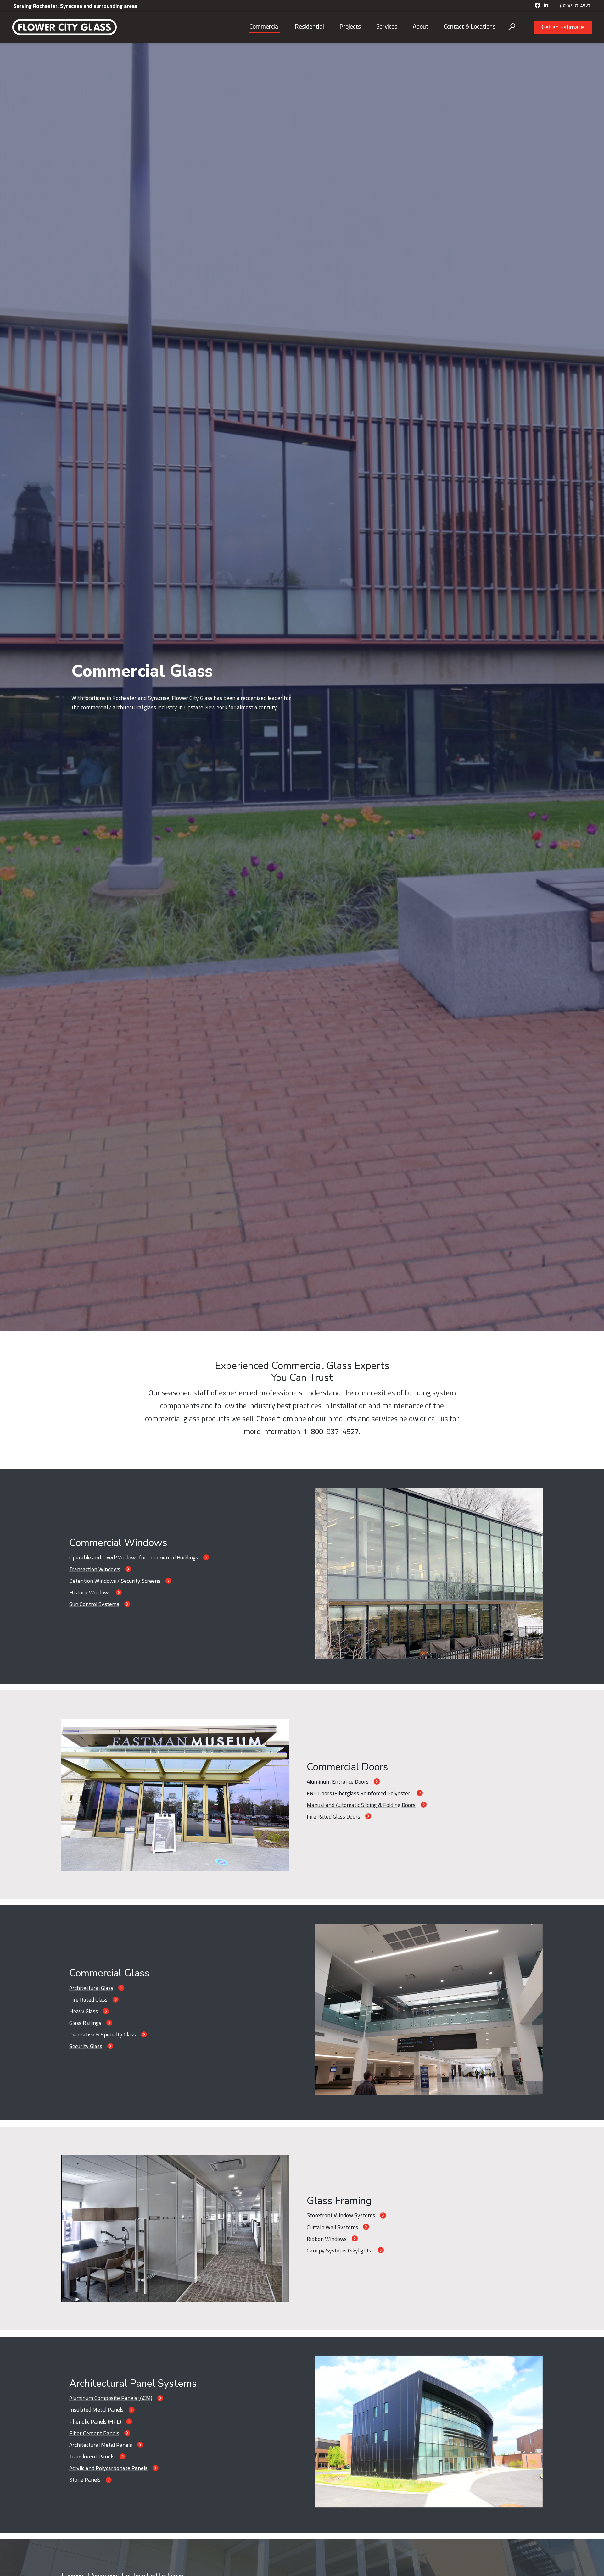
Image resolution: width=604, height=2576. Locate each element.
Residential (309, 26)
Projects (350, 26)
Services (387, 26)
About (421, 26)
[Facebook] (538, 6)
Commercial (265, 26)
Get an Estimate (563, 27)
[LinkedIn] (546, 6)
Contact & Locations (470, 26)
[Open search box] (512, 27)
